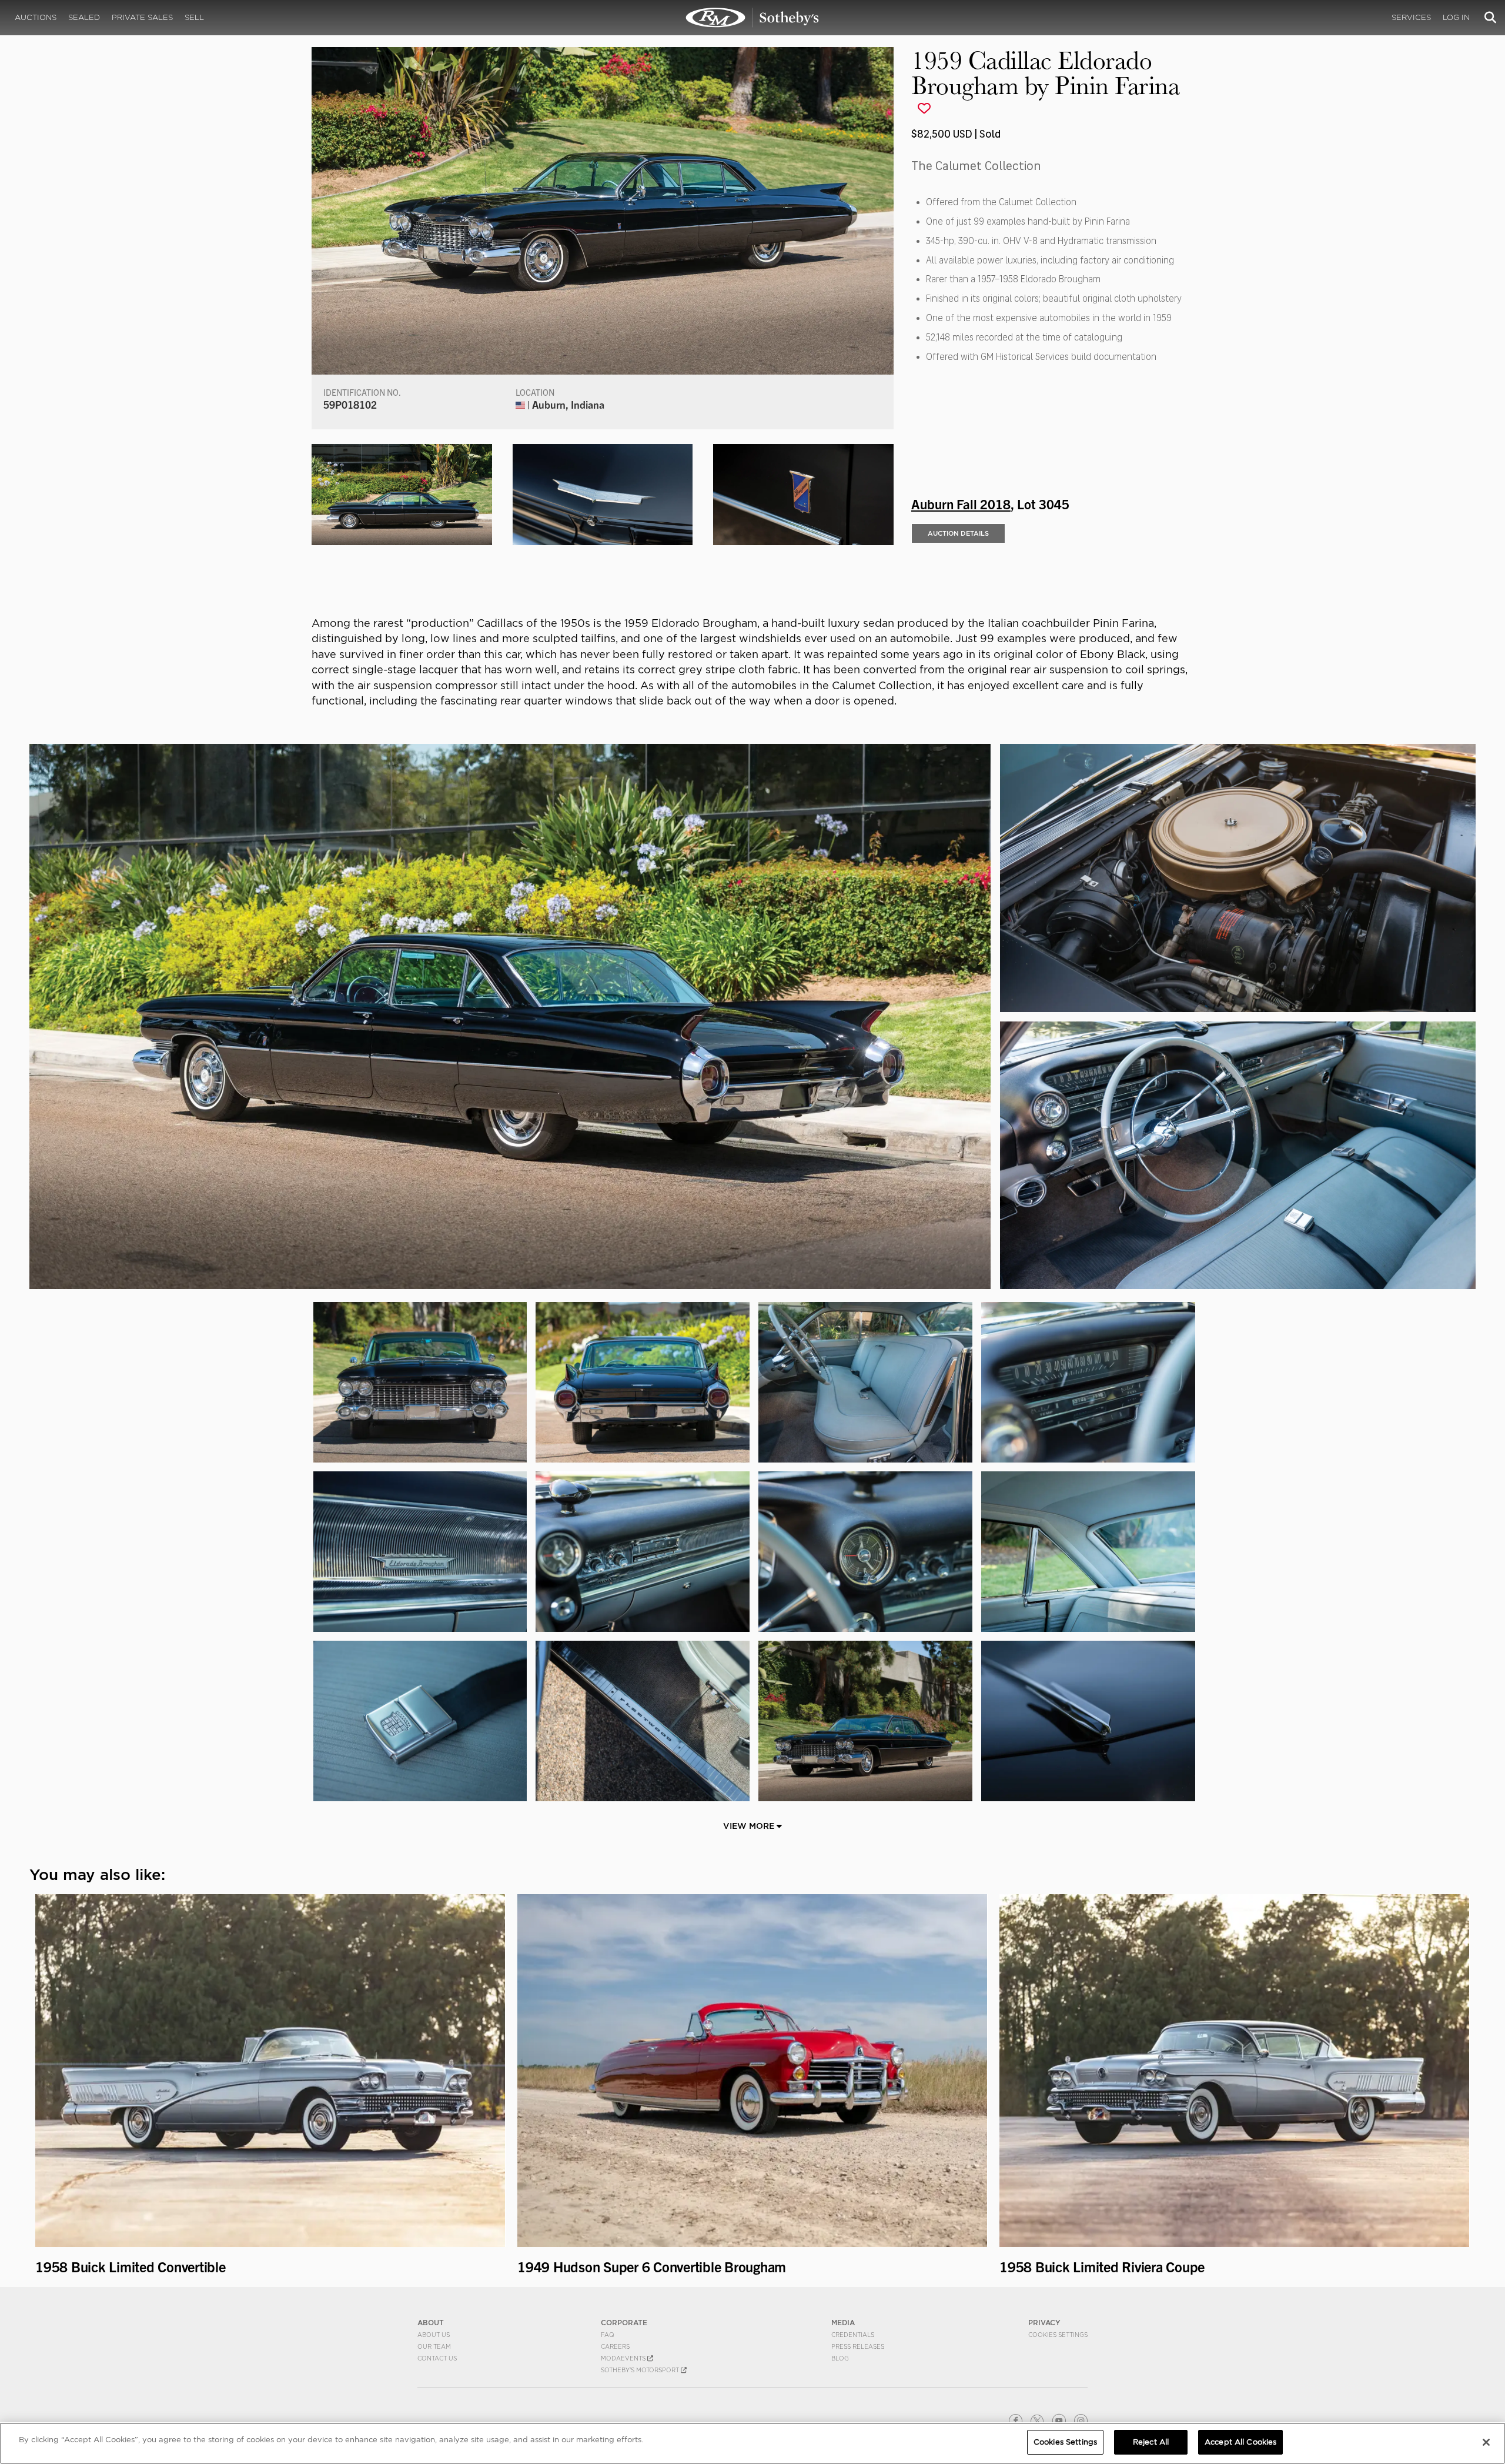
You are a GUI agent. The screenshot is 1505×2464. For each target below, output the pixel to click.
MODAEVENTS (624, 2358)
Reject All (1151, 2442)
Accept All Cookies (1240, 2442)
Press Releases (858, 2346)
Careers (615, 2346)
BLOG (840, 2358)
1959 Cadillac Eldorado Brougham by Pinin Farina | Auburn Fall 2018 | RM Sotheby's (752, 18)
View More (750, 1826)
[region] (752, 2443)
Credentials (853, 2335)
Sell (194, 17)
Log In (1456, 17)
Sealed (84, 17)
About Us (434, 2335)
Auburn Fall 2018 (961, 503)
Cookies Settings (1058, 2335)
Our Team (434, 2346)
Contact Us (437, 2358)
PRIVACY (1044, 2323)
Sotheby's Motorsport (641, 2370)
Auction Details (958, 533)
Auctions (36, 17)
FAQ (608, 2335)
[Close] (1486, 2442)
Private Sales (142, 17)
